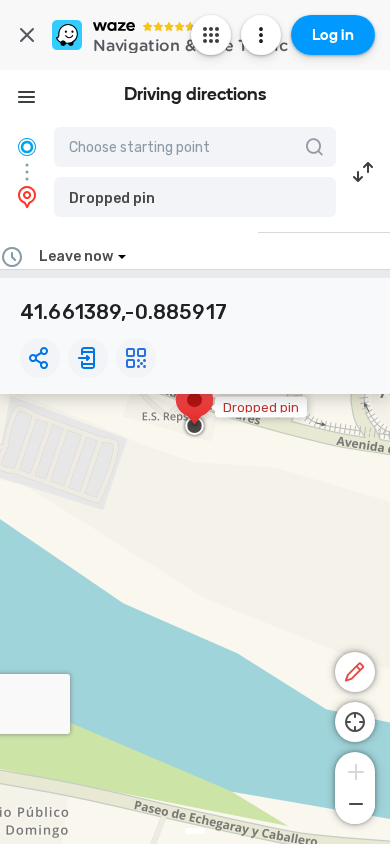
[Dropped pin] (194, 410)
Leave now (76, 256)
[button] (195, 197)
